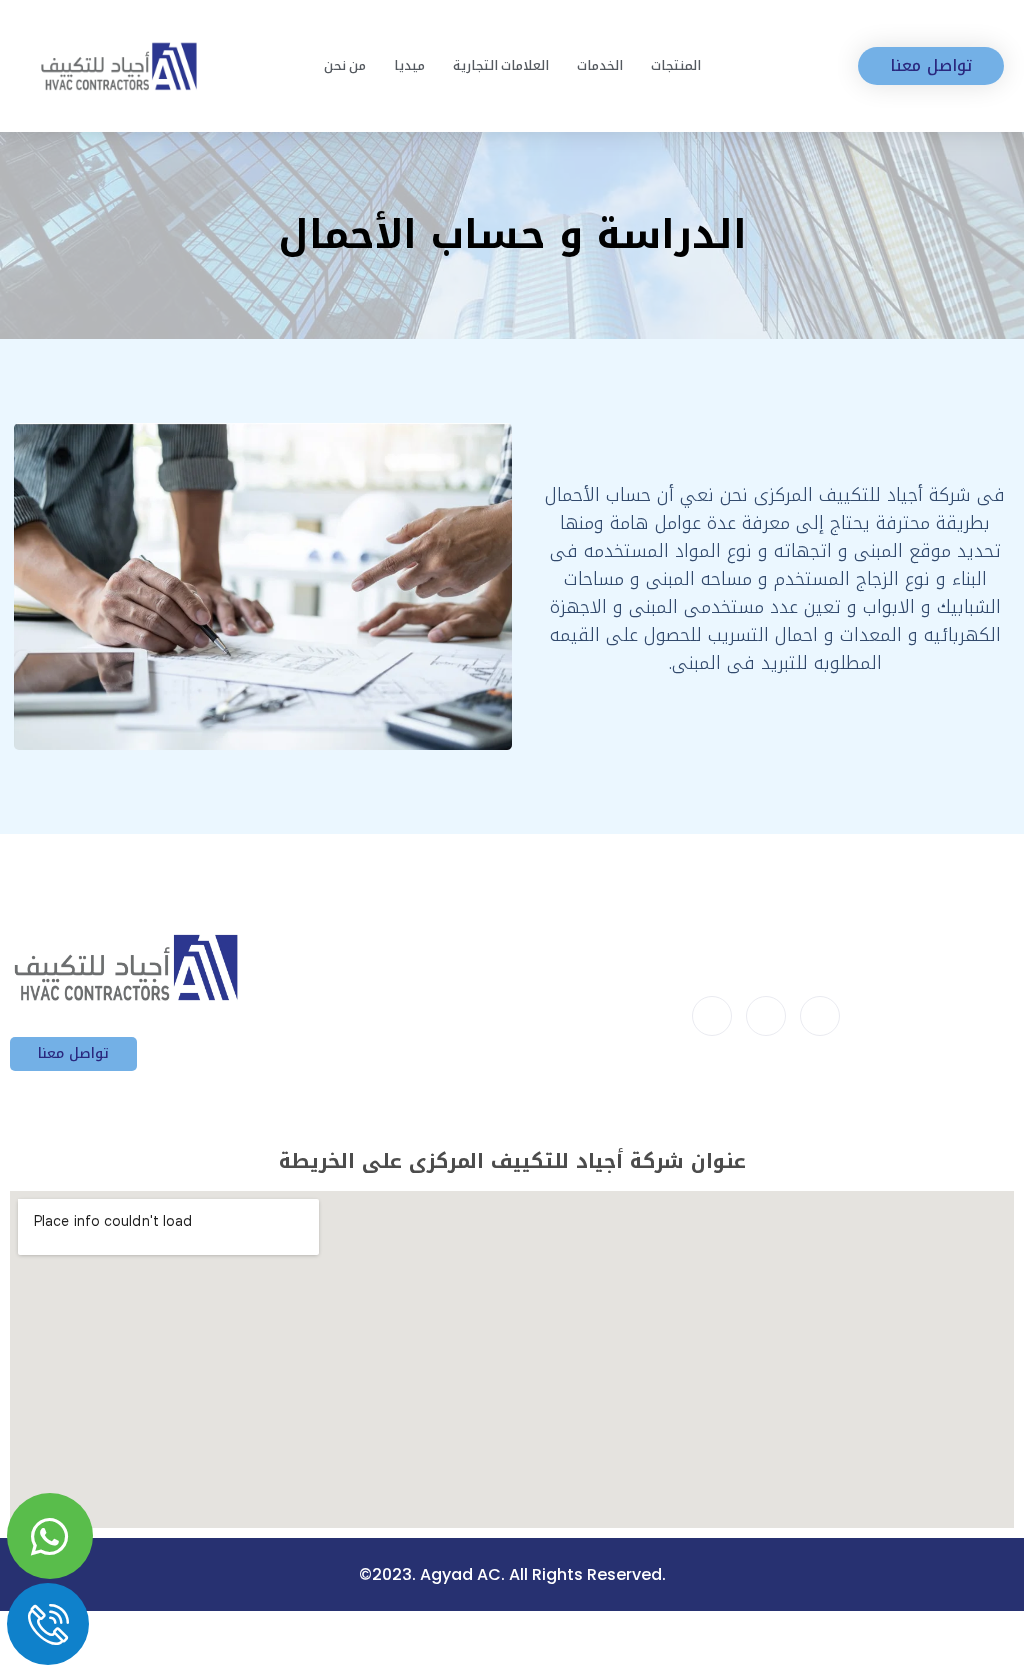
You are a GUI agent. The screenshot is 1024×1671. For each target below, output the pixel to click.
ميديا (409, 65)
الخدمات (600, 65)
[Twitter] (766, 1016)
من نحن (345, 65)
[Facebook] (712, 1016)
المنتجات (676, 65)
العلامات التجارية (501, 65)
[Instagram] (820, 1016)
